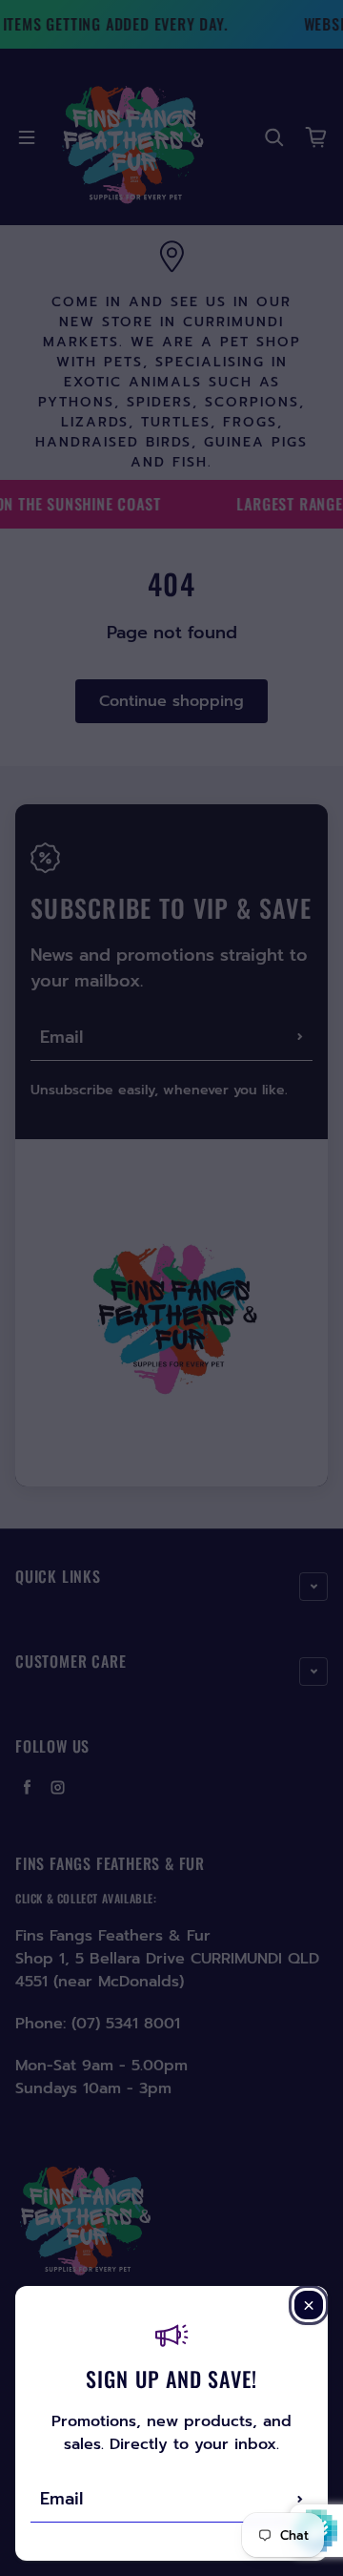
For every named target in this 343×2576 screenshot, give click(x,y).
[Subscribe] (300, 2499)
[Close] (309, 2305)
